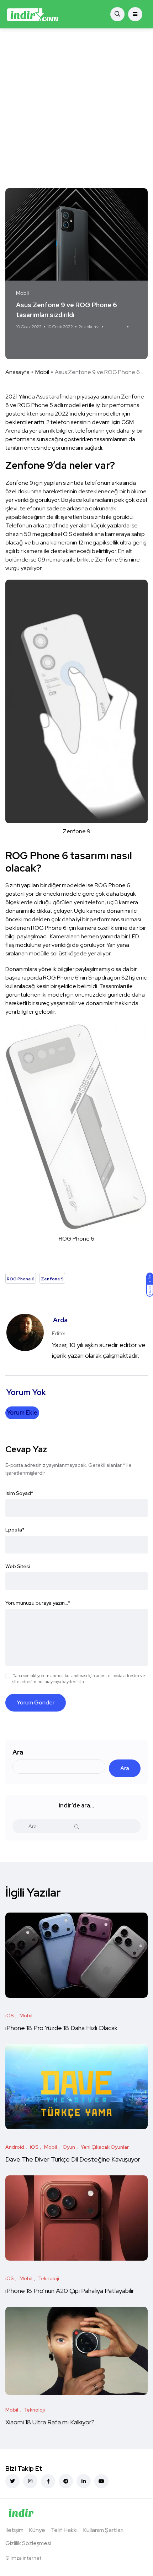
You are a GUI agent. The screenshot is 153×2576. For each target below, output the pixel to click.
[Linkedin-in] (84, 2481)
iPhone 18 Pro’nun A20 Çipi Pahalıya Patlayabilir (70, 2291)
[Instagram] (30, 2481)
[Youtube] (101, 2481)
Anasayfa (17, 372)
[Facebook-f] (48, 2481)
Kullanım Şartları (103, 2530)
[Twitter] (12, 2481)
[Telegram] (66, 2481)
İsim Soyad (19, 1493)
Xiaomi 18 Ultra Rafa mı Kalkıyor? (51, 2422)
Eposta (15, 1530)
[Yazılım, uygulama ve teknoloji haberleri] (33, 14)
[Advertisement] (76, 108)
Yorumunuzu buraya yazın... (38, 1603)
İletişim (14, 2530)
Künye (37, 2530)
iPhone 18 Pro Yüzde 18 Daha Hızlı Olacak (61, 2028)
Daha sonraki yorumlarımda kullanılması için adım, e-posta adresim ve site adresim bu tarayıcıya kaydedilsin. (79, 1679)
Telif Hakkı (64, 2530)
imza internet (26, 2558)
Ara (18, 1752)
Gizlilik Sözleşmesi (28, 2543)
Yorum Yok (115, 327)
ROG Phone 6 (35, 340)
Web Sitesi (18, 1566)
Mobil (42, 372)
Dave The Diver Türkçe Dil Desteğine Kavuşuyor (73, 2159)
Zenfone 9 (71, 340)
